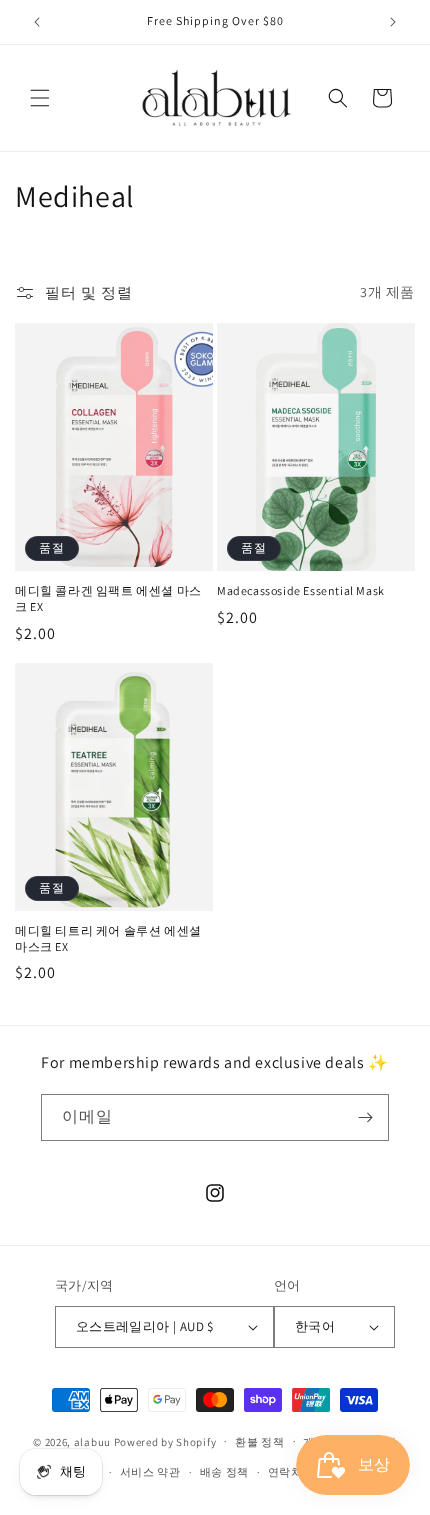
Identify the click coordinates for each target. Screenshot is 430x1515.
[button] (40, 98)
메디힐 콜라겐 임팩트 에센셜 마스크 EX (108, 598)
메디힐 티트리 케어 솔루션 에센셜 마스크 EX (108, 938)
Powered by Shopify (165, 1441)
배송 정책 (225, 1472)
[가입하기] (366, 1117)
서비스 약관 (150, 1472)
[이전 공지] (37, 22)
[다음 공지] (393, 22)
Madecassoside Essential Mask (301, 590)
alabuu (92, 1441)
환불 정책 (260, 1442)
